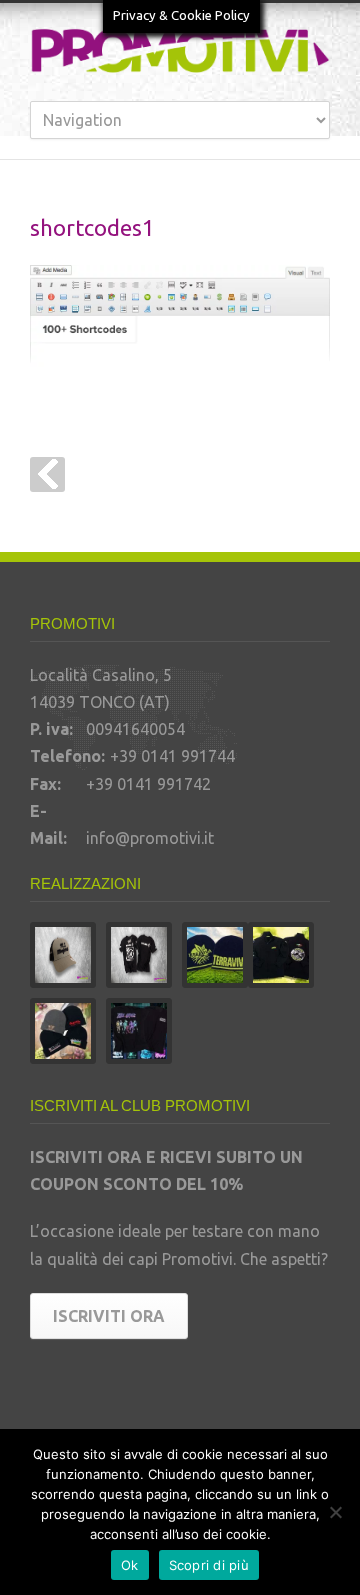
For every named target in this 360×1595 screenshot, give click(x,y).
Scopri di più (209, 1565)
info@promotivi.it (150, 838)
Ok (130, 1565)
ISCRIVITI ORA (109, 1316)
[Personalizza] (335, 1512)
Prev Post (47, 474)
